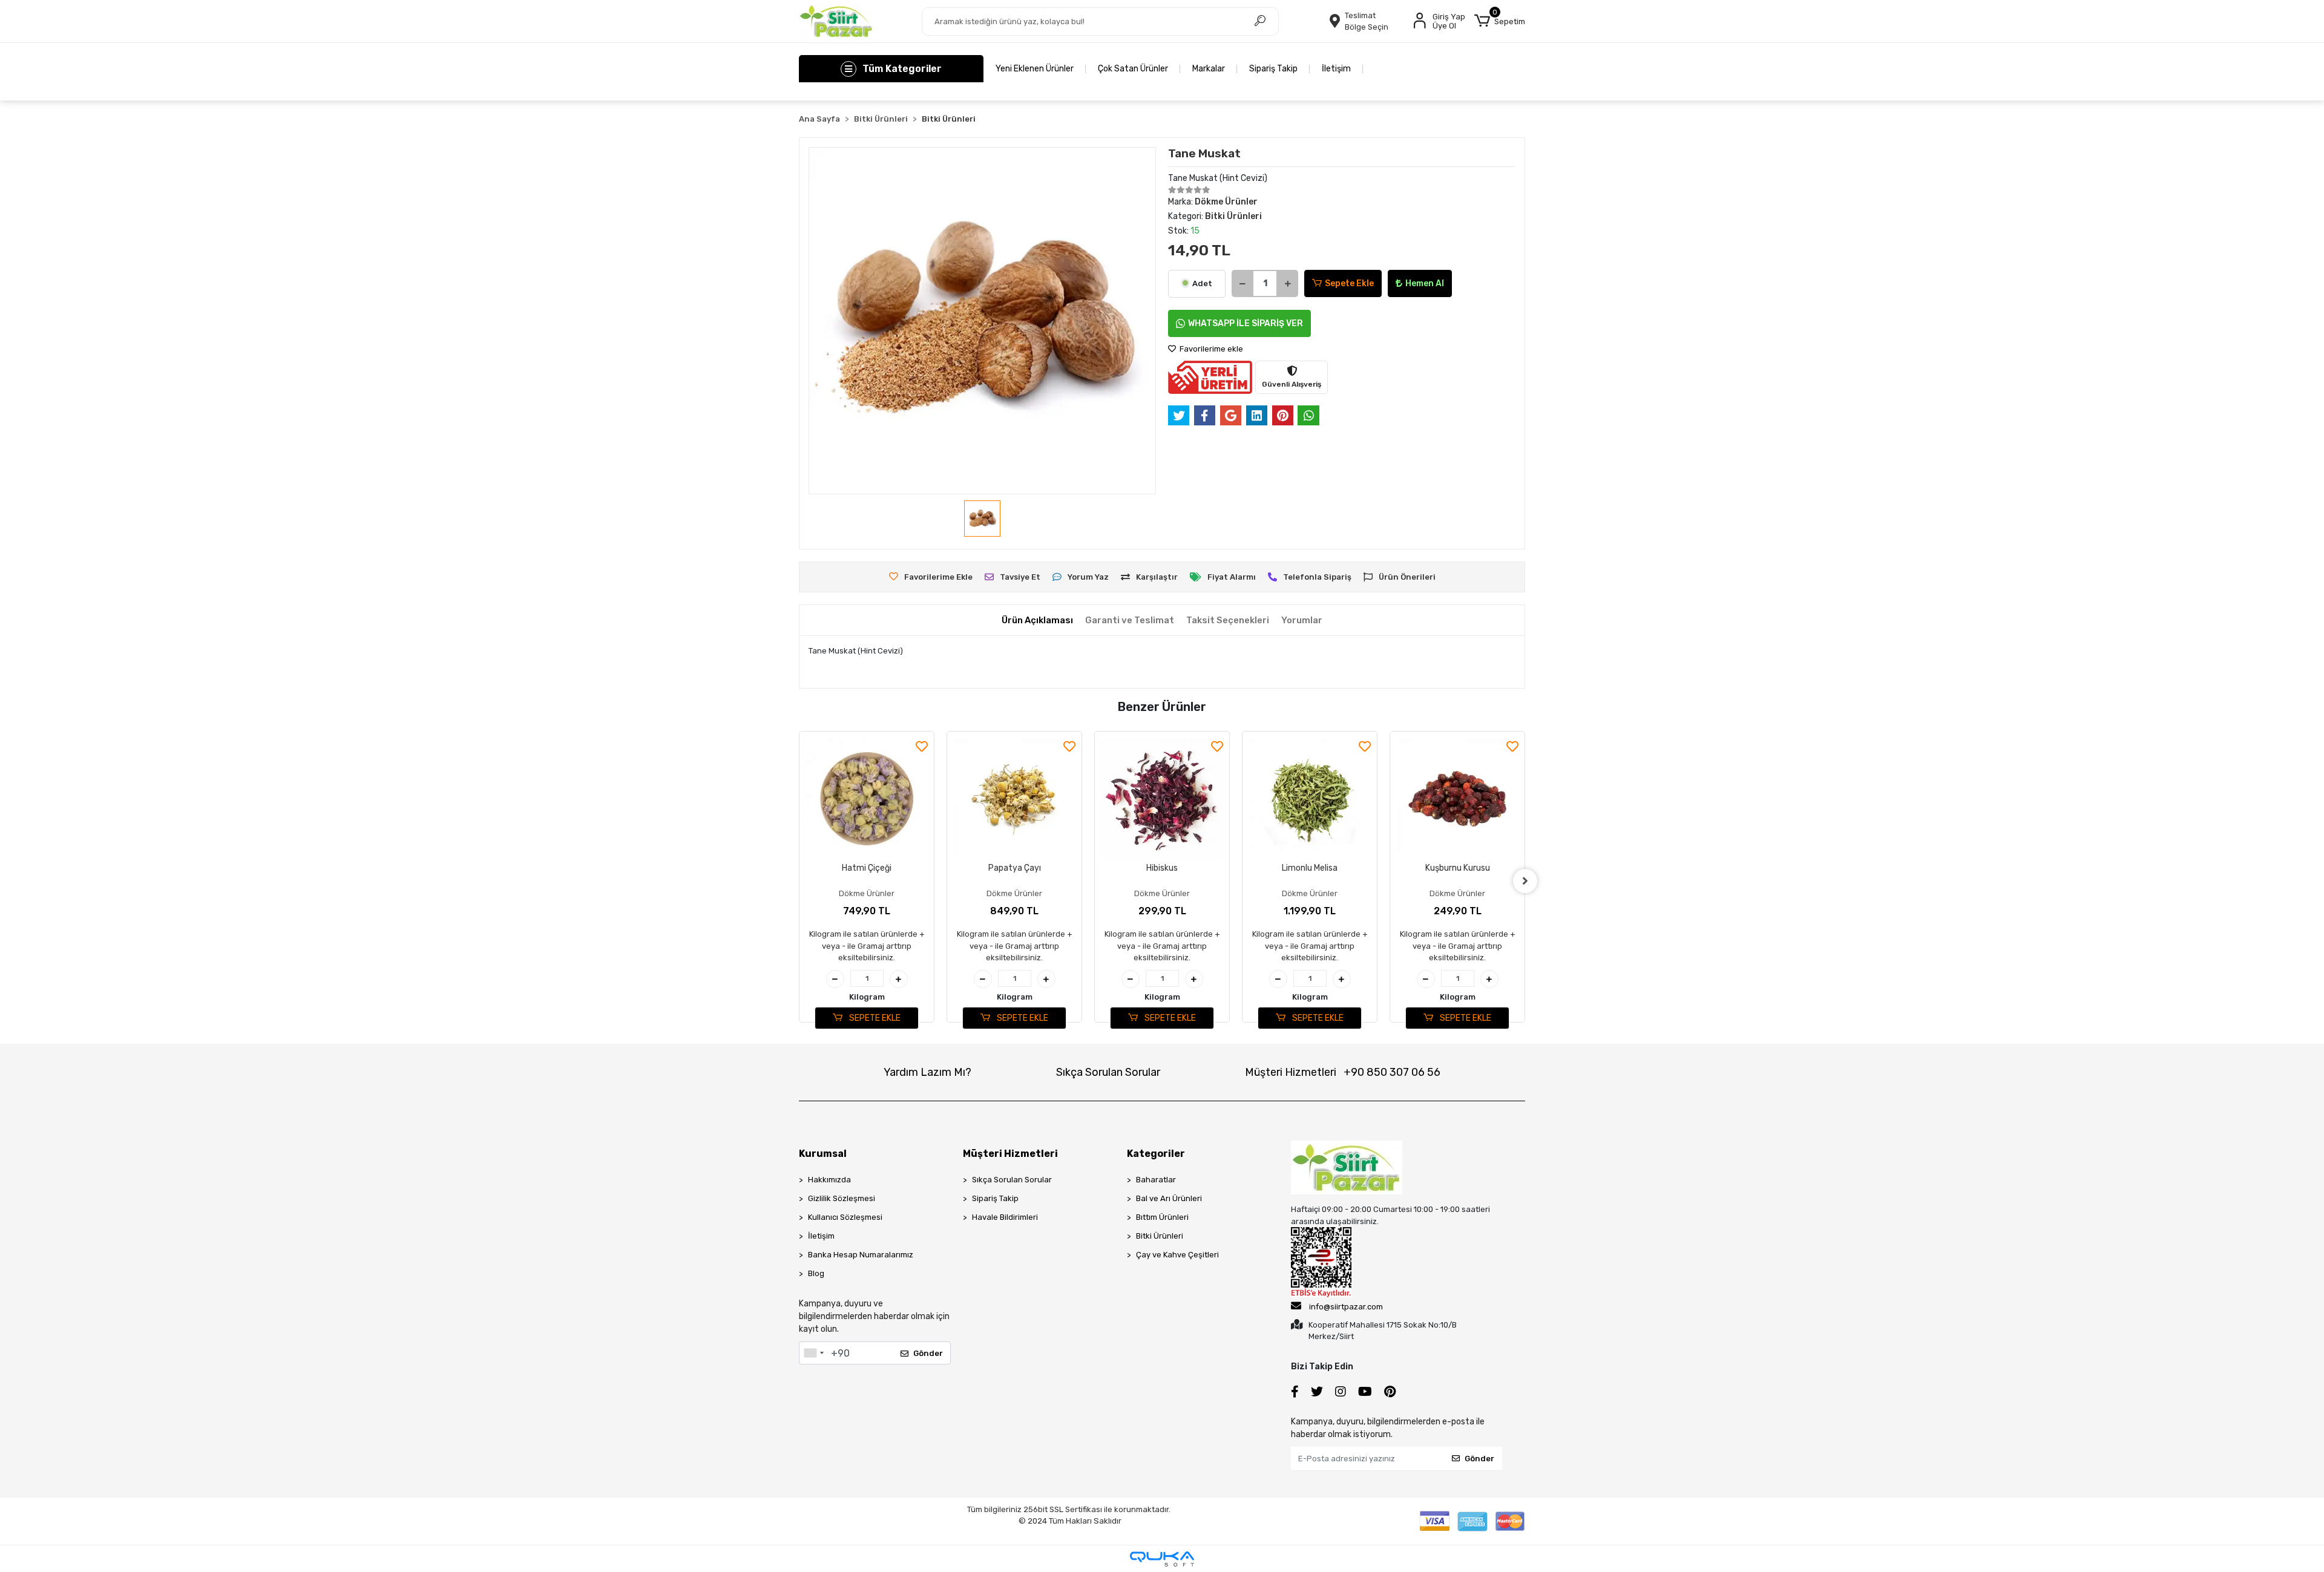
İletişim (1336, 69)
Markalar (1209, 69)
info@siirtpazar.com (1346, 1307)
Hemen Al (1425, 283)
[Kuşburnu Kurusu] (1310, 799)
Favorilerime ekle (1210, 349)
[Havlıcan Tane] (1457, 799)
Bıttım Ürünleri (1162, 1217)
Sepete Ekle (1349, 283)
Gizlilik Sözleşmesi (842, 1198)
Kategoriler (1156, 1154)
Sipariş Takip (1273, 69)
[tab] (1037, 621)
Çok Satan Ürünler (1133, 69)
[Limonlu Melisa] (1162, 799)
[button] (1500, 21)
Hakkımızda (829, 1180)
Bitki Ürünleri (1160, 1236)
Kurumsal (823, 1154)
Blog (816, 1273)
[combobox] (813, 1353)
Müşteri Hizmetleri (1343, 1072)
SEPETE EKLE (874, 1018)
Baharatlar (1156, 1180)
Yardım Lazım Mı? (927, 1072)
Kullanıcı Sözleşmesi (845, 1217)
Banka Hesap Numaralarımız (861, 1255)
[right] (1525, 881)
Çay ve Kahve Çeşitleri (1177, 1255)
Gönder (928, 1353)
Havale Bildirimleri (1005, 1217)
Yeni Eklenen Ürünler (1035, 69)
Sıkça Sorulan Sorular (1108, 1072)
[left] (799, 881)
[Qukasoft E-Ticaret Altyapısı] (1162, 1559)
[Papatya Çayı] (867, 799)
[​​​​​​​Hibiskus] (1014, 799)
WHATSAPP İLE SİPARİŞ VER (1246, 323)
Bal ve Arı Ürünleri (1169, 1198)
